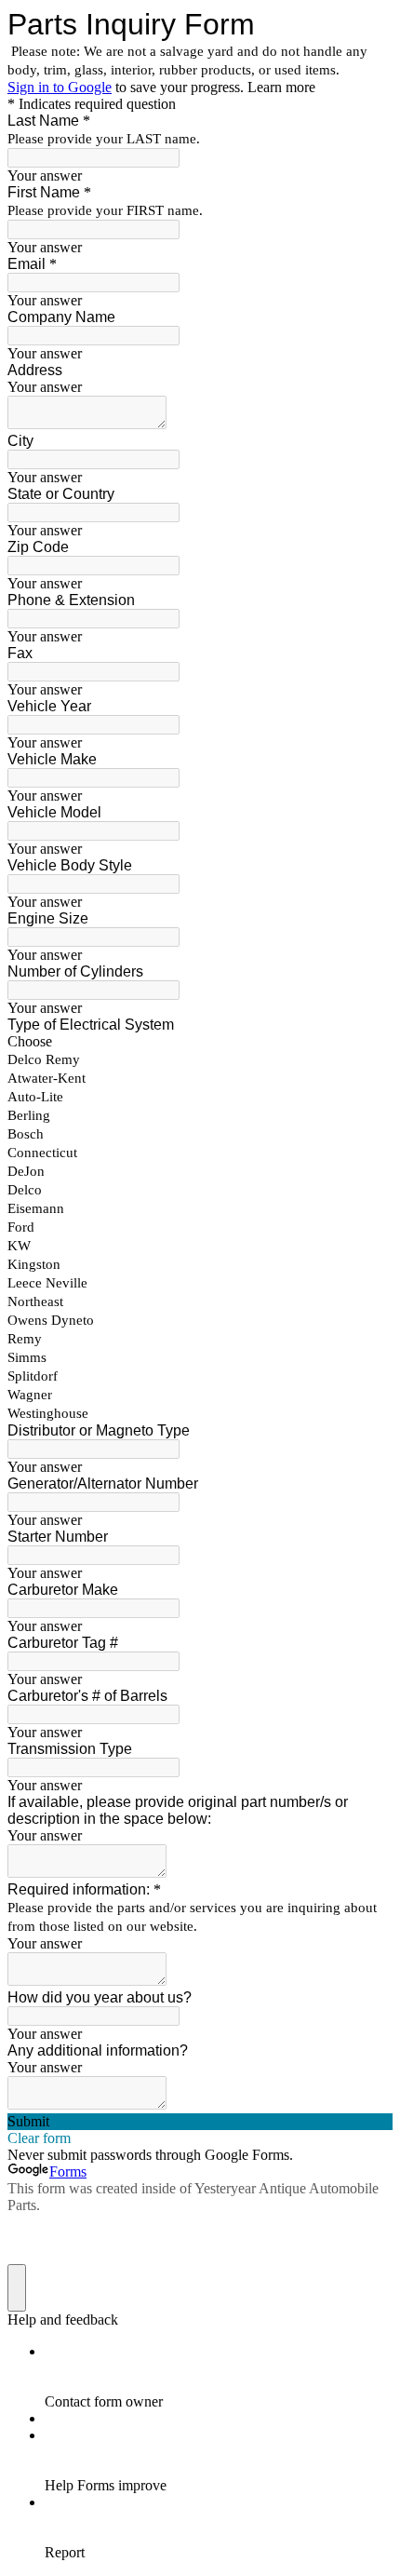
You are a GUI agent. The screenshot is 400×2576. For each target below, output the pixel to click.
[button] (200, 2122)
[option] (200, 1042)
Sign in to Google (60, 87)
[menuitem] (219, 2377)
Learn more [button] (281, 87)
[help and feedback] (17, 2288)
